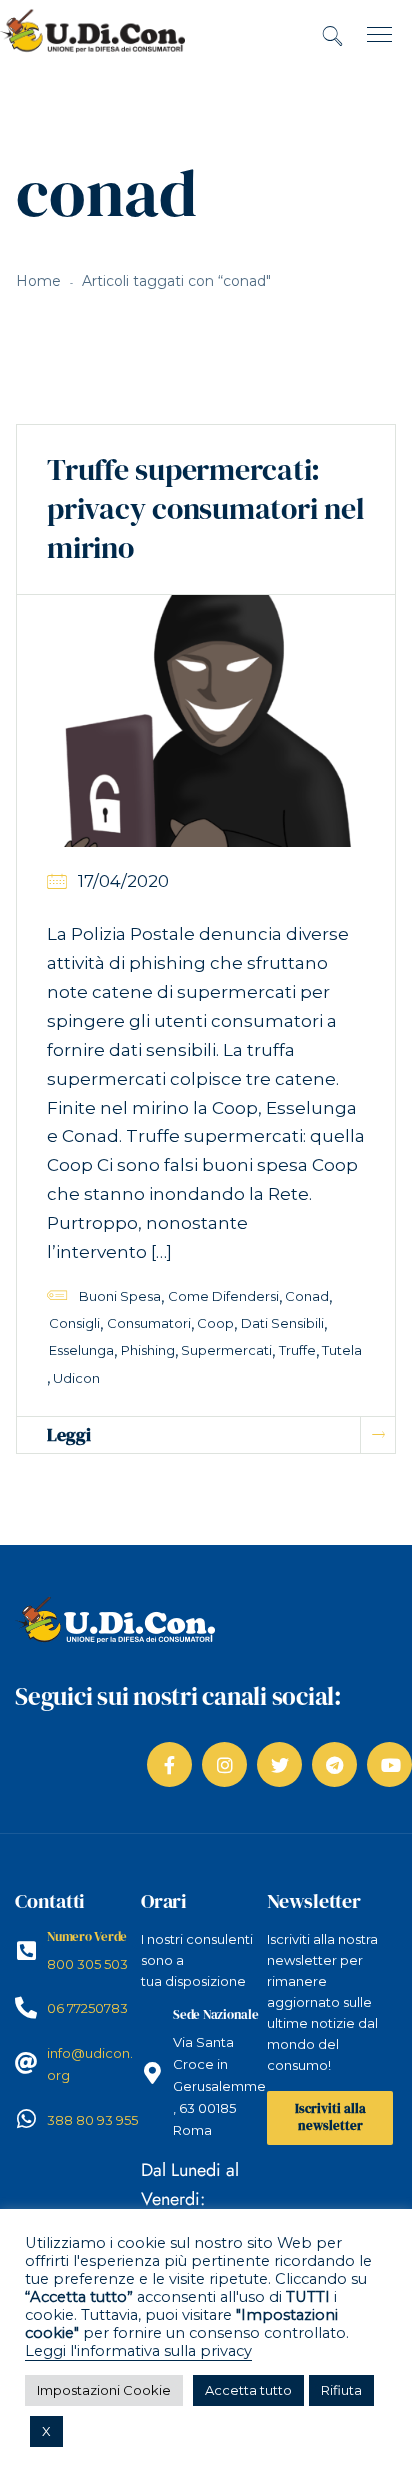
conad (307, 1296)
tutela (342, 1350)
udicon (76, 1378)
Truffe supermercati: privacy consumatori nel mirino (205, 508)
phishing (148, 1350)
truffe (297, 1350)
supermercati (226, 1350)
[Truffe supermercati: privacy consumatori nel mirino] (206, 720)
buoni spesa (120, 1296)
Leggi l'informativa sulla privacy (138, 2351)
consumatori (149, 1323)
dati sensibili (282, 1323)
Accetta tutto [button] (248, 2390)
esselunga (81, 1350)
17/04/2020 (123, 881)
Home (38, 281)
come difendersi (223, 1296)
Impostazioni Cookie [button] (104, 2390)
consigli (74, 1323)
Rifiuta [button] (341, 2390)
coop (215, 1323)
